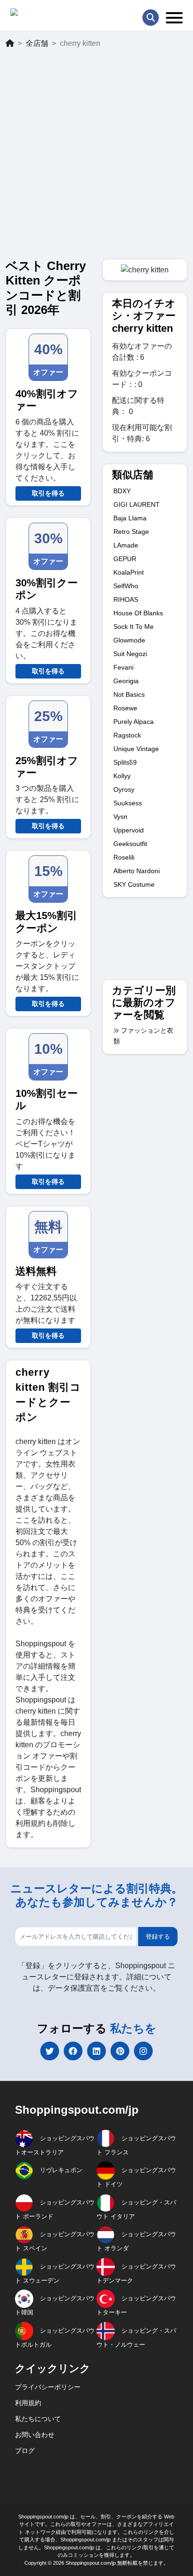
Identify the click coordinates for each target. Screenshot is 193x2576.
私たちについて (38, 2419)
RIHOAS (126, 599)
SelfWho (126, 586)
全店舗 (37, 43)
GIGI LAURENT (137, 504)
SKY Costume (134, 884)
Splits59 (125, 762)
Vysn (120, 817)
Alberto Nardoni (137, 871)
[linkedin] (96, 2051)
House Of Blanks (138, 613)
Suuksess (128, 803)
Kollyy (122, 776)
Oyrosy (124, 789)
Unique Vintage (136, 749)
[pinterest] (120, 2051)
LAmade (126, 545)
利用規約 (28, 2403)
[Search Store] (151, 18)
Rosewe (125, 708)
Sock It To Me (134, 627)
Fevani (123, 667)
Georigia (126, 681)
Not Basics (129, 694)
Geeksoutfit (130, 844)
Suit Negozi (130, 654)
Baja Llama (130, 518)
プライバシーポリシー (48, 2387)
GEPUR (125, 559)
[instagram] (143, 2051)
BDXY (122, 491)
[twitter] (50, 2051)
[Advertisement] (96, 158)
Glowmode (129, 640)
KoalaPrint (129, 572)
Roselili (124, 857)
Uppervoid (129, 830)
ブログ (25, 2451)
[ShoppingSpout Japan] (51, 14)
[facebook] (73, 2051)
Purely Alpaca (134, 722)
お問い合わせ (35, 2435)
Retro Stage (131, 532)
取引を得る (48, 493)
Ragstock (127, 735)
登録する (158, 1937)
